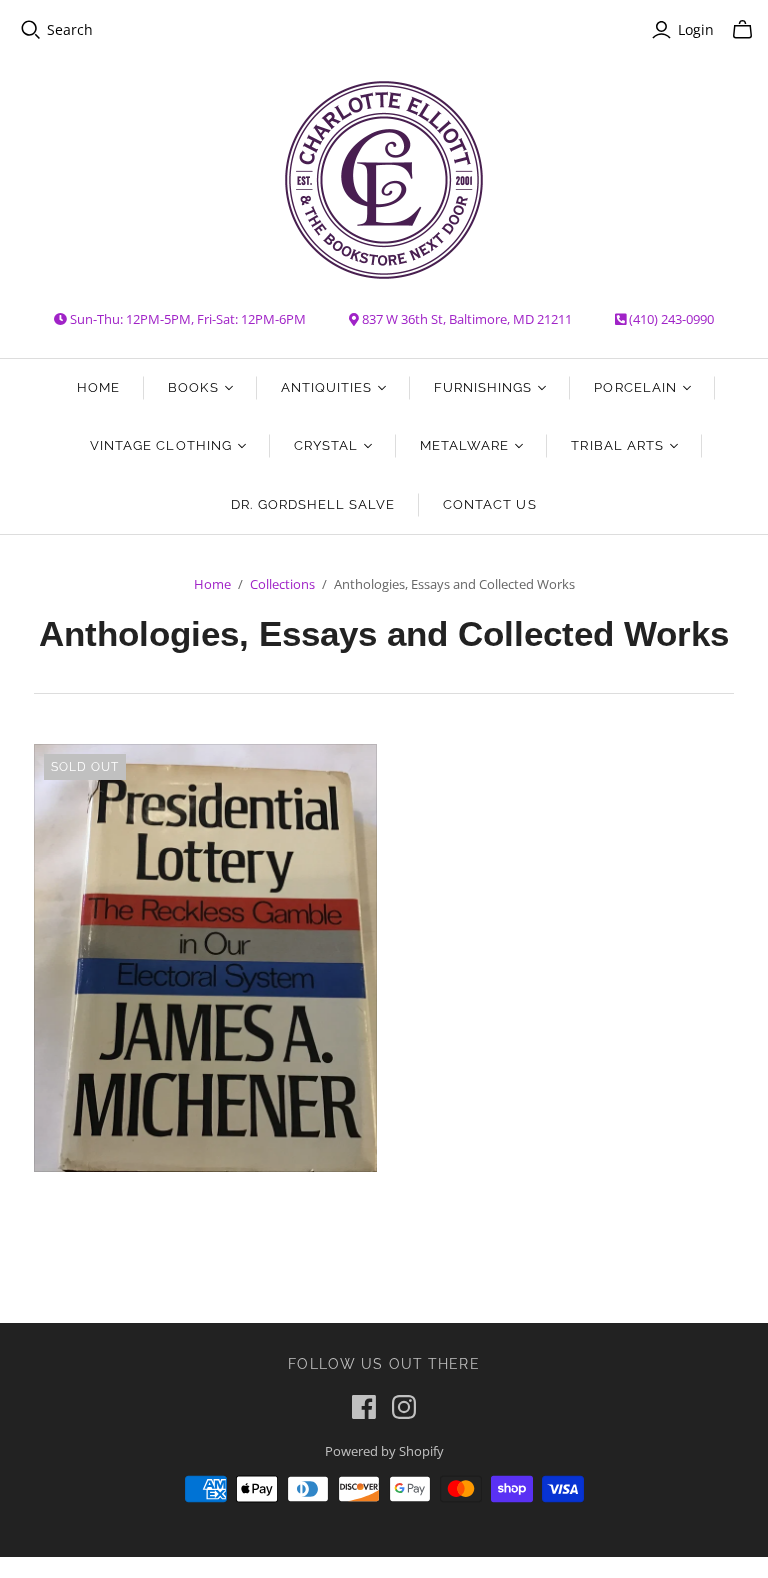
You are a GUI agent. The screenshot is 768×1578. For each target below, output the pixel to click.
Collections (282, 584)
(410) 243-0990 (671, 319)
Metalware (464, 445)
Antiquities (326, 387)
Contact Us (489, 504)
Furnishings (483, 387)
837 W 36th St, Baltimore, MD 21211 (467, 319)
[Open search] (31, 30)
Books (193, 387)
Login (696, 29)
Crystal (326, 445)
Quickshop (117, 1208)
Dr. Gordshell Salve (313, 504)
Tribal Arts (617, 445)
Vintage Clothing (161, 445)
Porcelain (635, 387)
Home (98, 387)
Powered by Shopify (384, 1451)
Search (70, 29)
